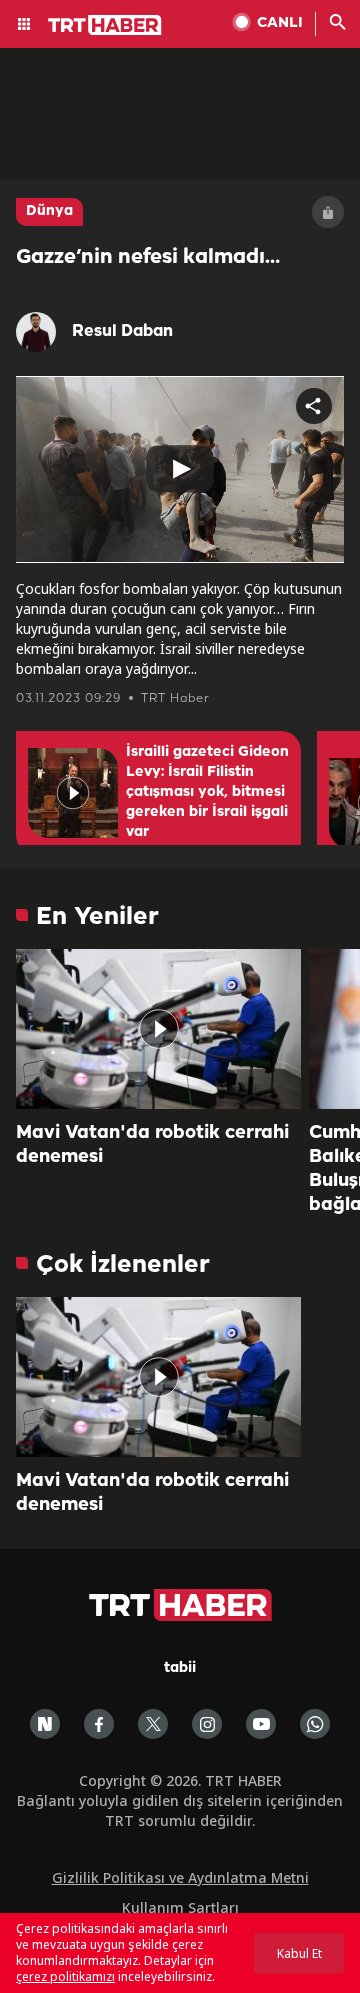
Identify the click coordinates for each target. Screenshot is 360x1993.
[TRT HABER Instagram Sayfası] (207, 1724)
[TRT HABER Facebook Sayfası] (99, 1724)
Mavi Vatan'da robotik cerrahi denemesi (152, 1145)
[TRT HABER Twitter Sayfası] (153, 1724)
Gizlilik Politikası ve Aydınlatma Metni (180, 1877)
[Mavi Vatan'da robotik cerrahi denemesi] (158, 1029)
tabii (180, 1668)
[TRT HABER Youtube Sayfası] (261, 1724)
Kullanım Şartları (180, 1907)
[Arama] (338, 24)
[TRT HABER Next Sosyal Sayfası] (45, 1724)
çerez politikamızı (65, 1976)
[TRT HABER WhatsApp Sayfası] (315, 1724)
